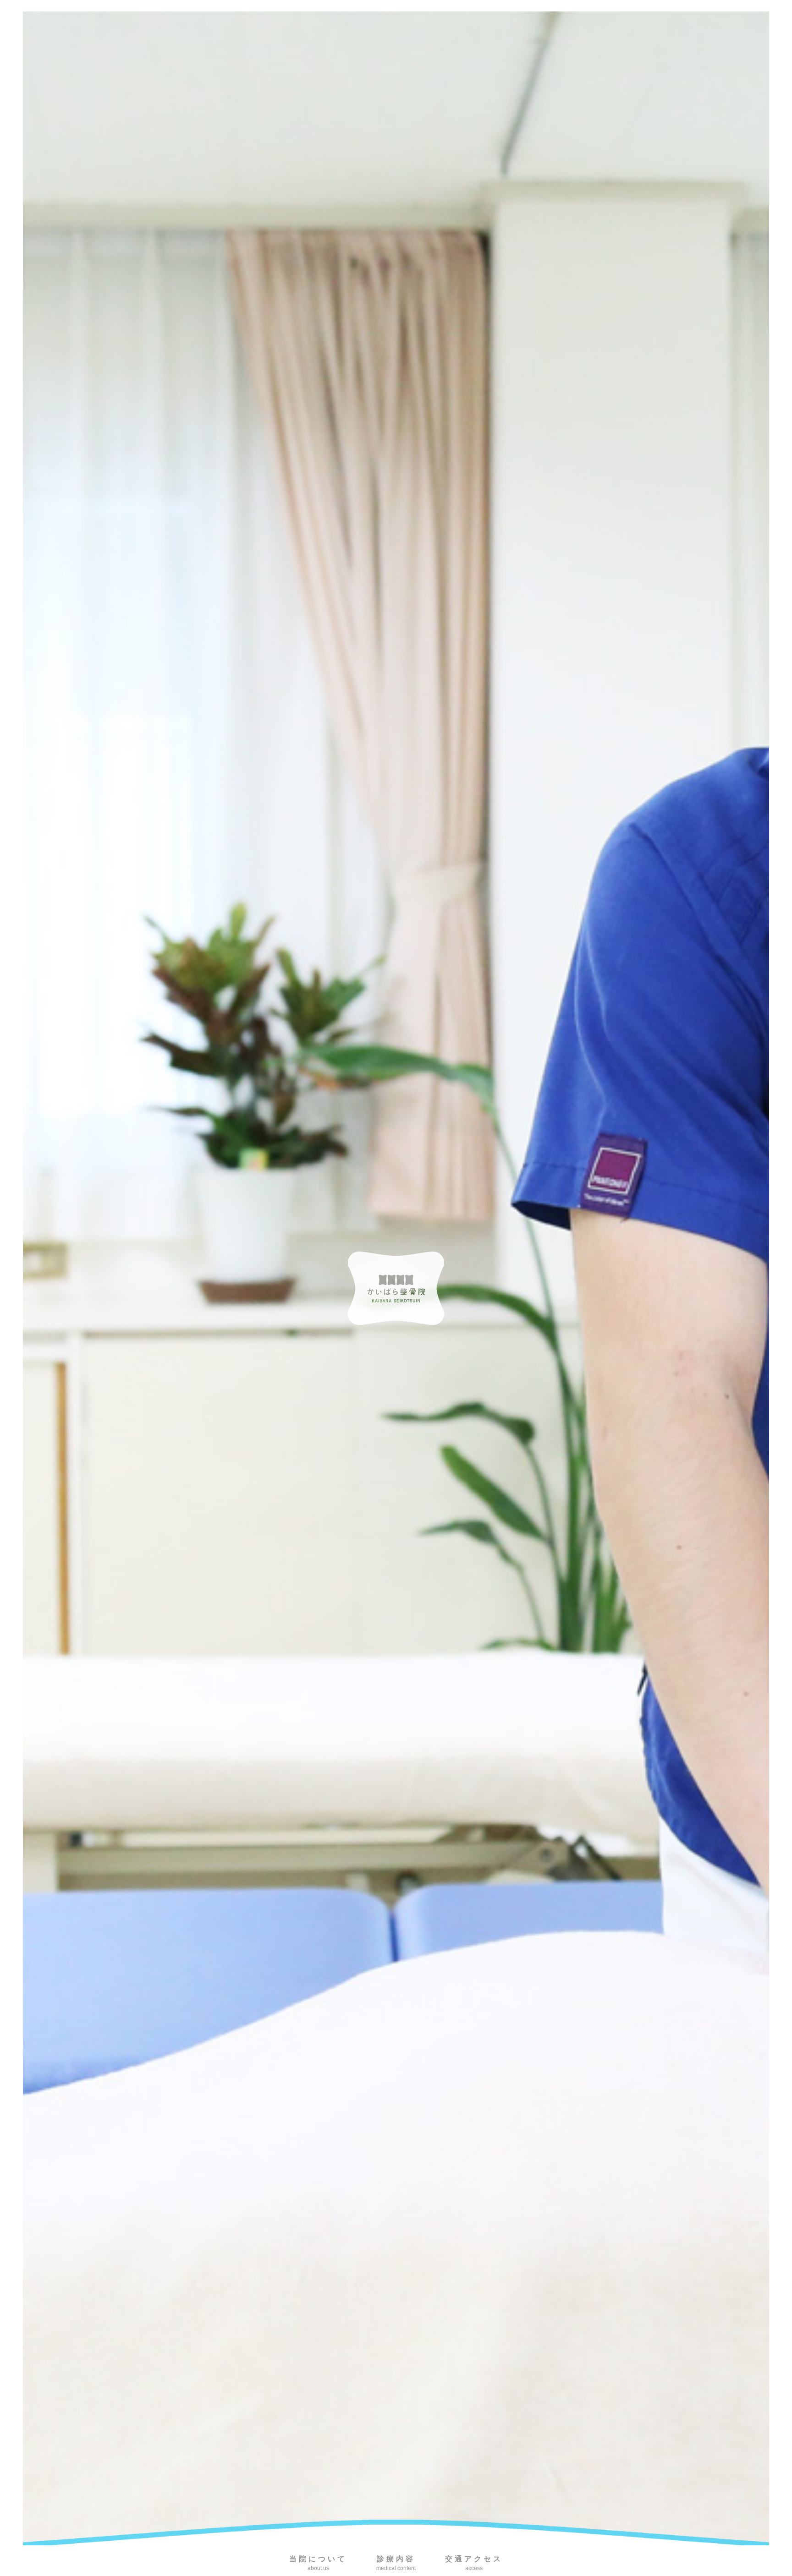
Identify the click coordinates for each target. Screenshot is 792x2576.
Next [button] (776, 1279)
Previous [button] (16, 1279)
